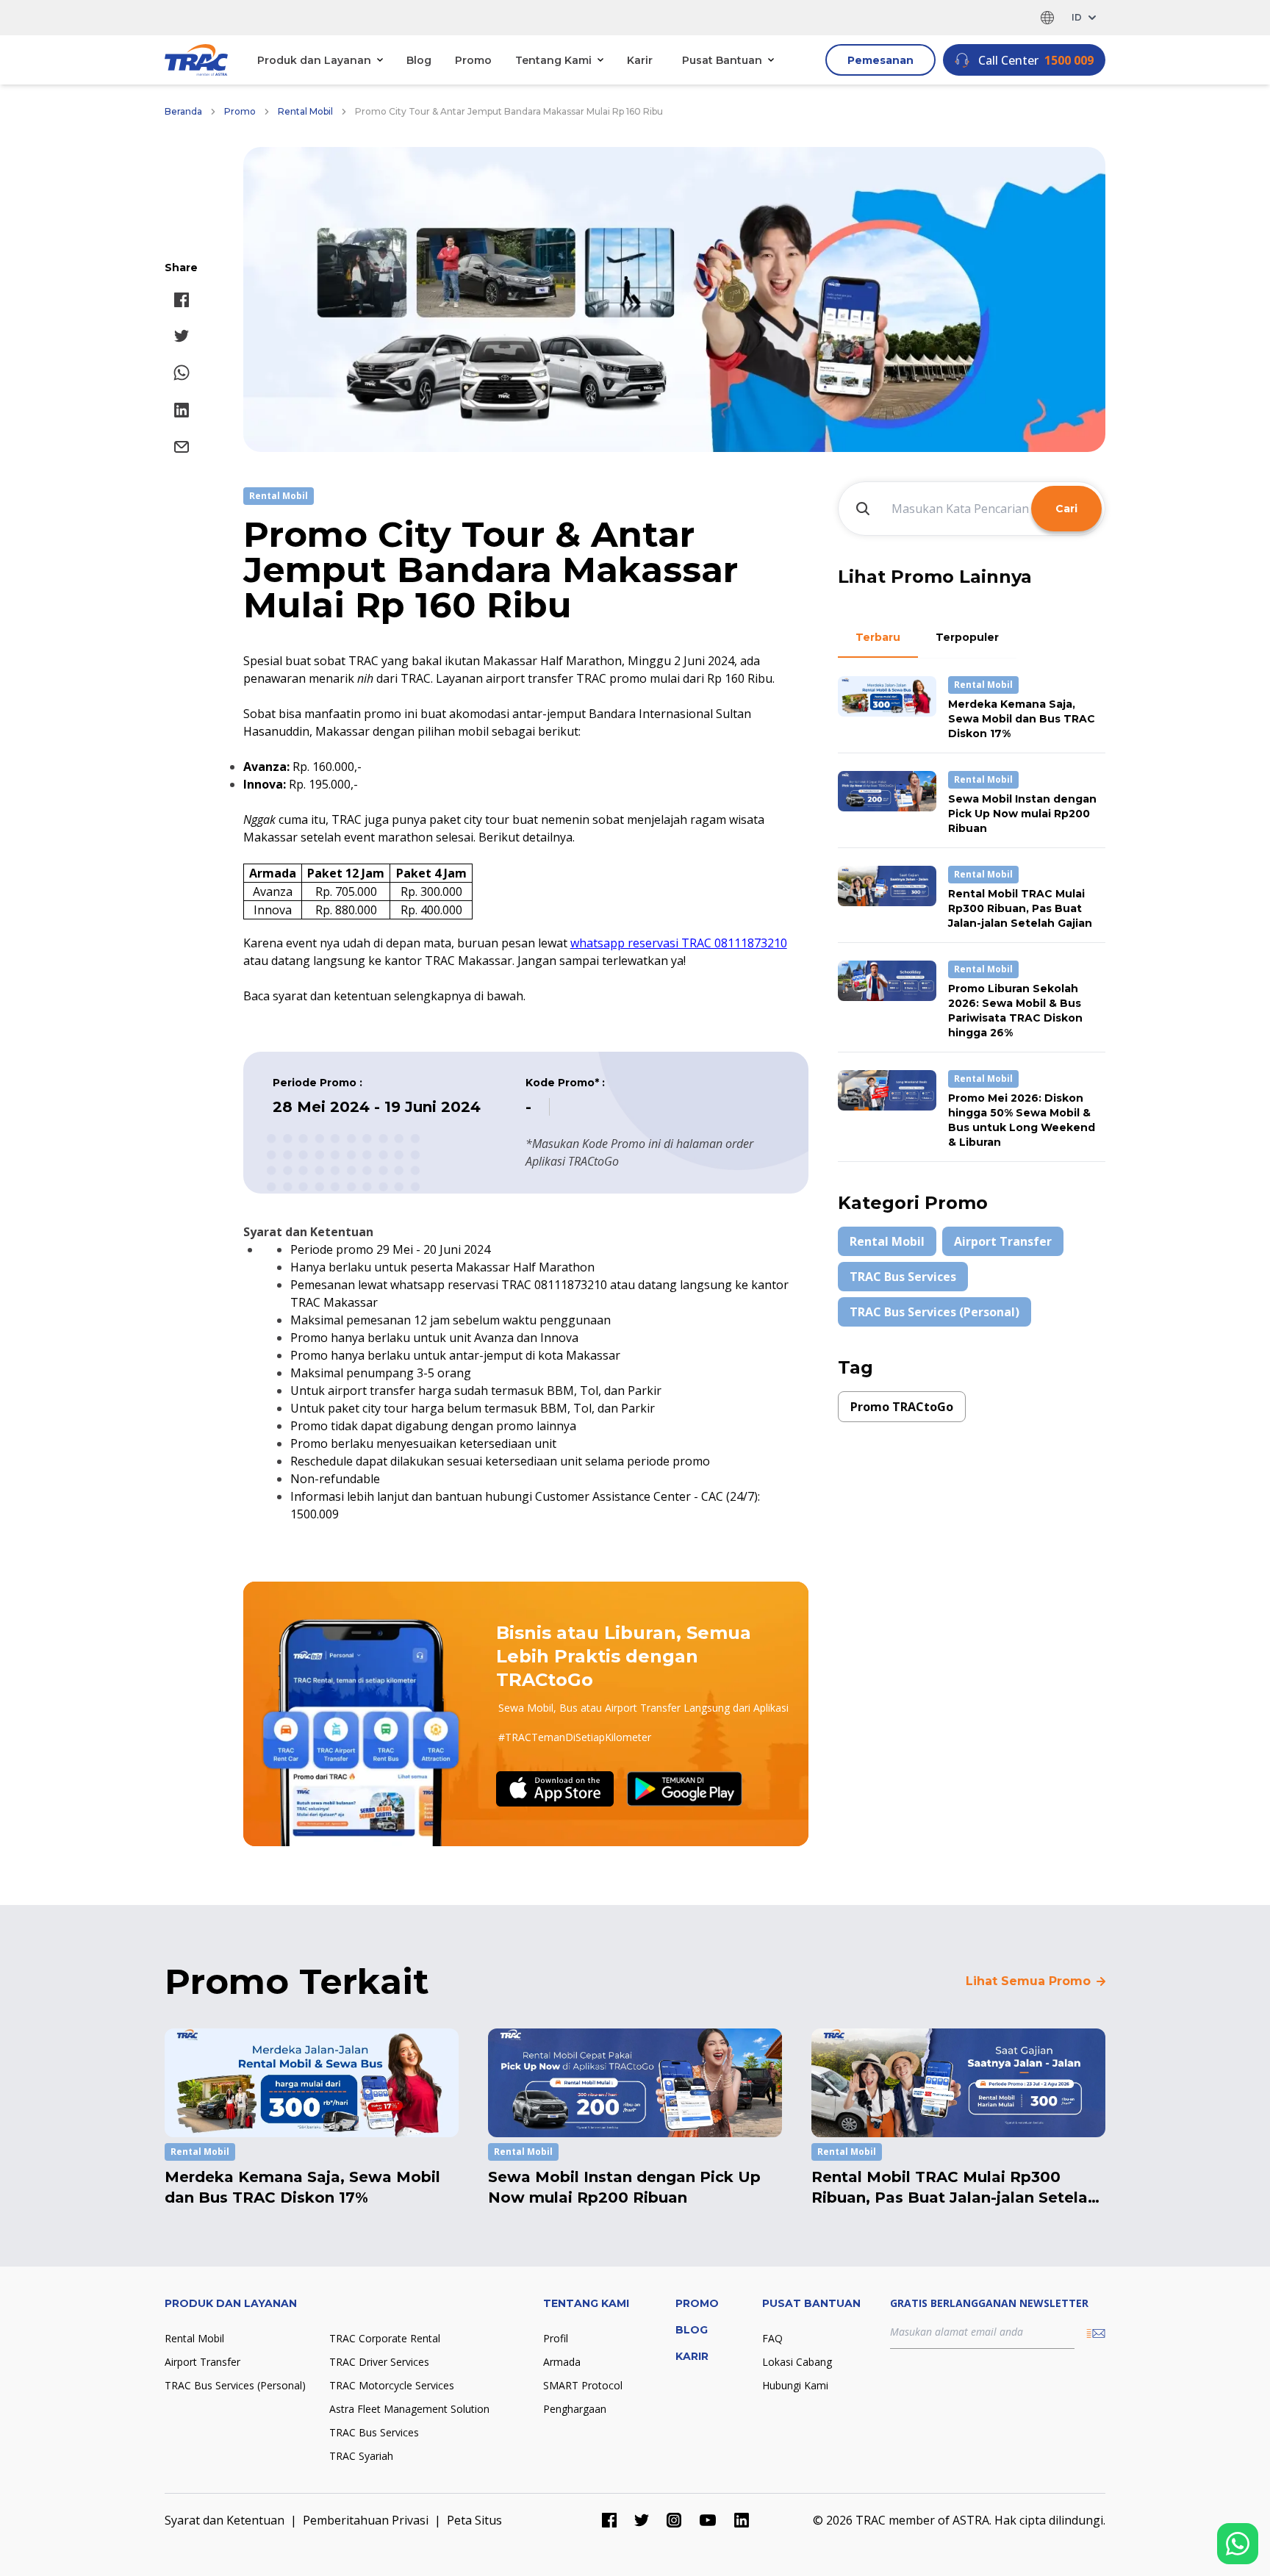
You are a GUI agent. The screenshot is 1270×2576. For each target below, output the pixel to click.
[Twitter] (642, 2520)
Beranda (183, 111)
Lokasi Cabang (797, 2362)
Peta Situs (474, 2520)
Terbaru (878, 637)
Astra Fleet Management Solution (409, 2409)
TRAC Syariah (361, 2456)
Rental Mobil (305, 111)
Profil (556, 2338)
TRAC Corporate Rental (385, 2338)
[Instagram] (674, 2520)
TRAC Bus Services (903, 1277)
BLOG (692, 2330)
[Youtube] (708, 2520)
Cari (1066, 509)
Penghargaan (575, 2409)
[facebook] (182, 300)
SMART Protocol (583, 2385)
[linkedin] (182, 410)
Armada (562, 2362)
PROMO (697, 2303)
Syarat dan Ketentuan (225, 2520)
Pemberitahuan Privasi (366, 2520)
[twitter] (182, 336)
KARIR (692, 2356)
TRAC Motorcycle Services (392, 2385)
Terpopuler (967, 637)
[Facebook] (609, 2520)
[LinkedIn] (742, 2520)
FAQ (772, 2338)
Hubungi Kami (795, 2385)
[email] (182, 447)
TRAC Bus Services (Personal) (934, 1312)
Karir (640, 60)
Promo (473, 60)
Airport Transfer (1003, 1241)
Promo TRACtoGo (902, 1407)
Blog (419, 60)
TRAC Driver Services (379, 2362)
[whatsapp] (182, 373)
